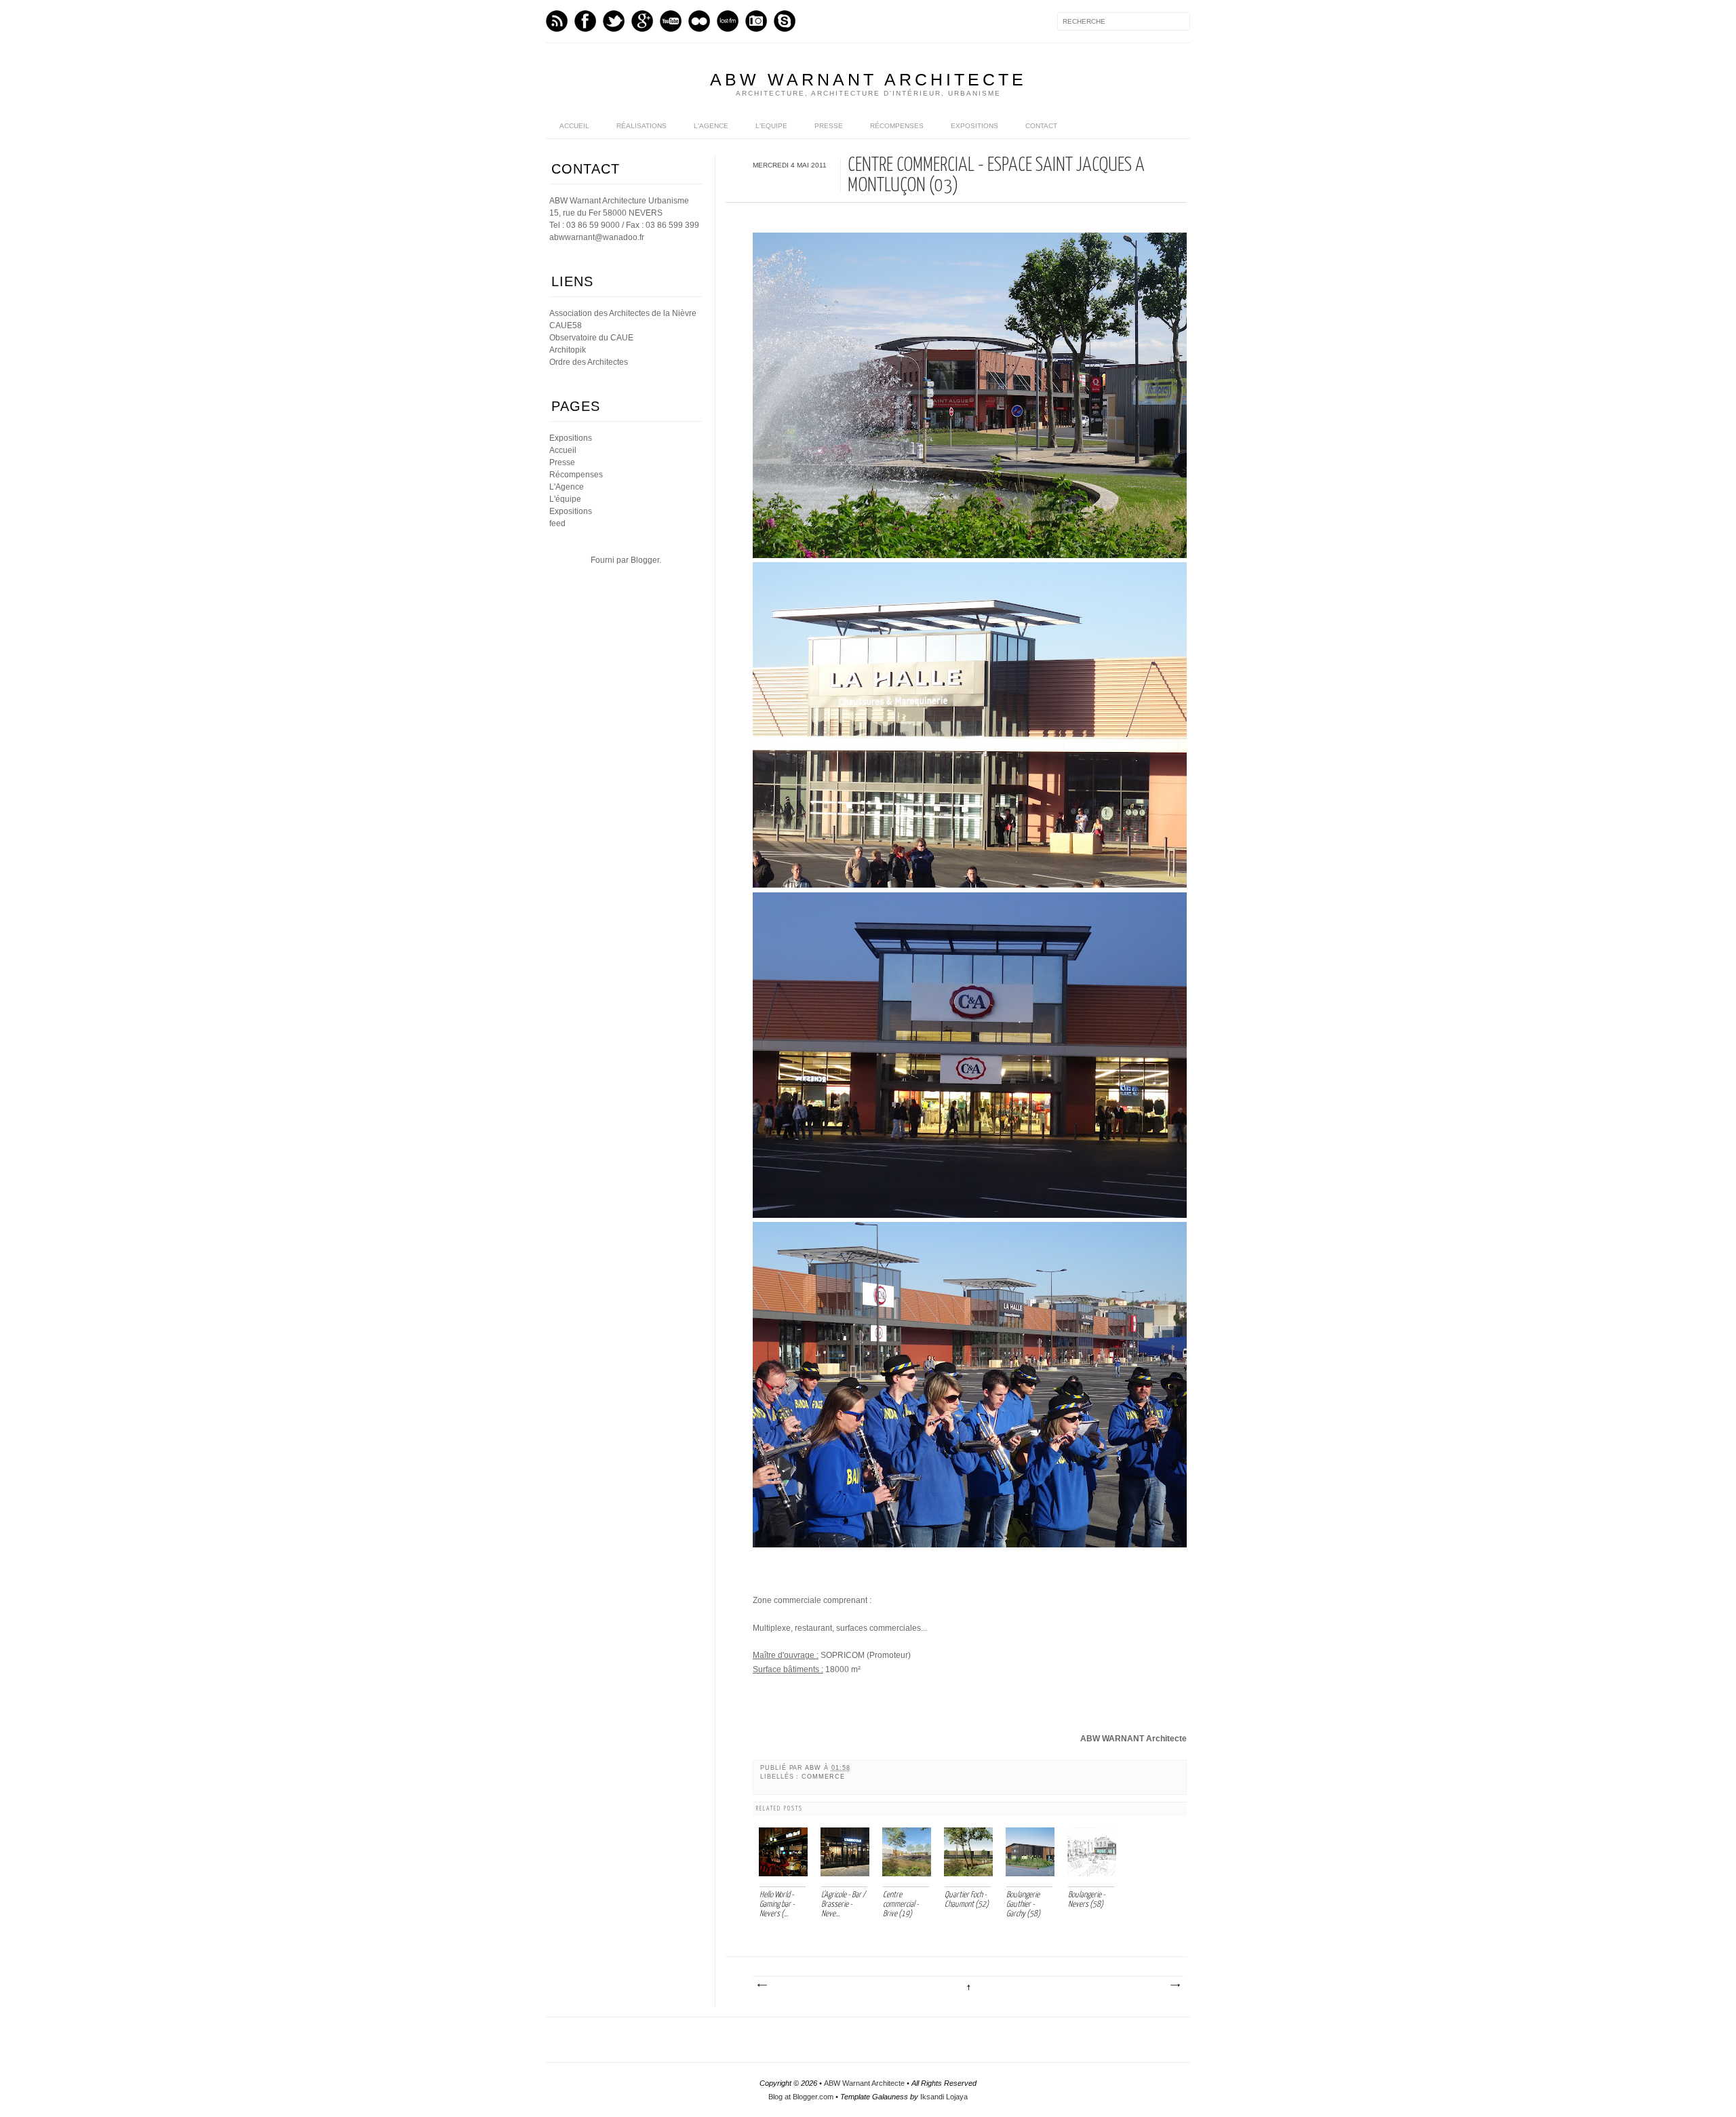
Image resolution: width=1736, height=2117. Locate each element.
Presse (829, 126)
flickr (699, 21)
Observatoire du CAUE (591, 338)
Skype (785, 21)
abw (814, 1768)
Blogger (645, 560)
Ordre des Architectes (589, 362)
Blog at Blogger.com (801, 2097)
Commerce (823, 1777)
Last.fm (728, 21)
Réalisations (642, 126)
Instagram (756, 21)
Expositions (974, 126)
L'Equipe (771, 126)
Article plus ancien (1175, 1985)
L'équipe (565, 499)
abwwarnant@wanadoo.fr (597, 237)
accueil (574, 126)
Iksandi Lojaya (944, 2097)
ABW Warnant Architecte (868, 79)
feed (557, 523)
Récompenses (897, 126)
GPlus (642, 21)
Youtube (671, 21)
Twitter (614, 21)
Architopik (568, 350)
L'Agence (711, 126)
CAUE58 (566, 325)
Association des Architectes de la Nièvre (623, 313)
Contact (1041, 126)
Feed (557, 21)
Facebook (585, 21)
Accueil (563, 450)
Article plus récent (762, 1985)
